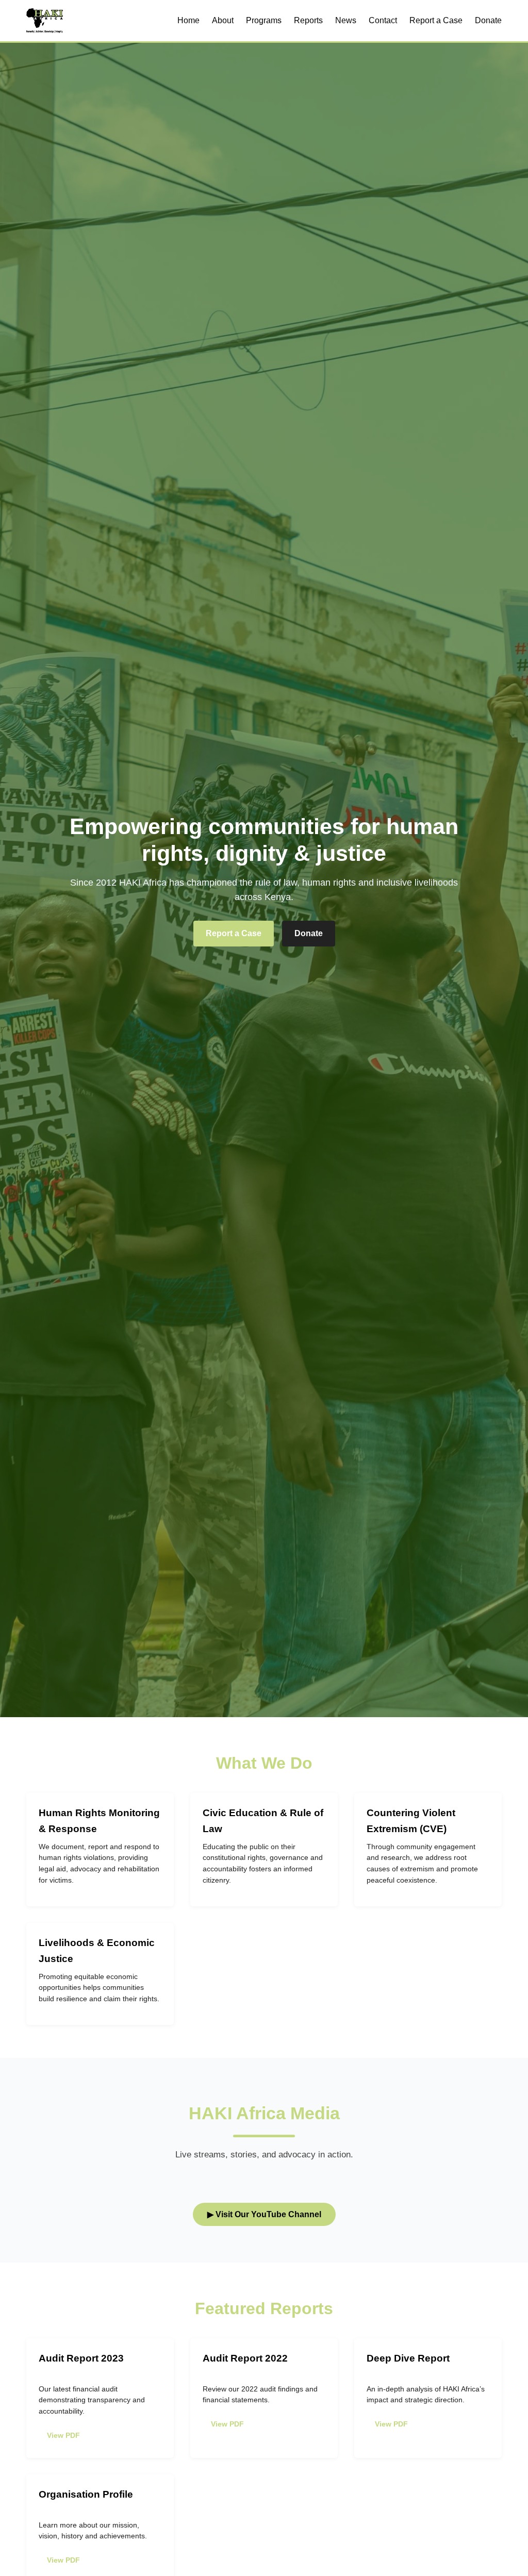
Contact (383, 20)
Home (188, 20)
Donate (488, 20)
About (223, 20)
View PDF (63, 2435)
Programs (264, 20)
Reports (308, 20)
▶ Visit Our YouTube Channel (264, 2214)
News (346, 20)
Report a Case (436, 20)
